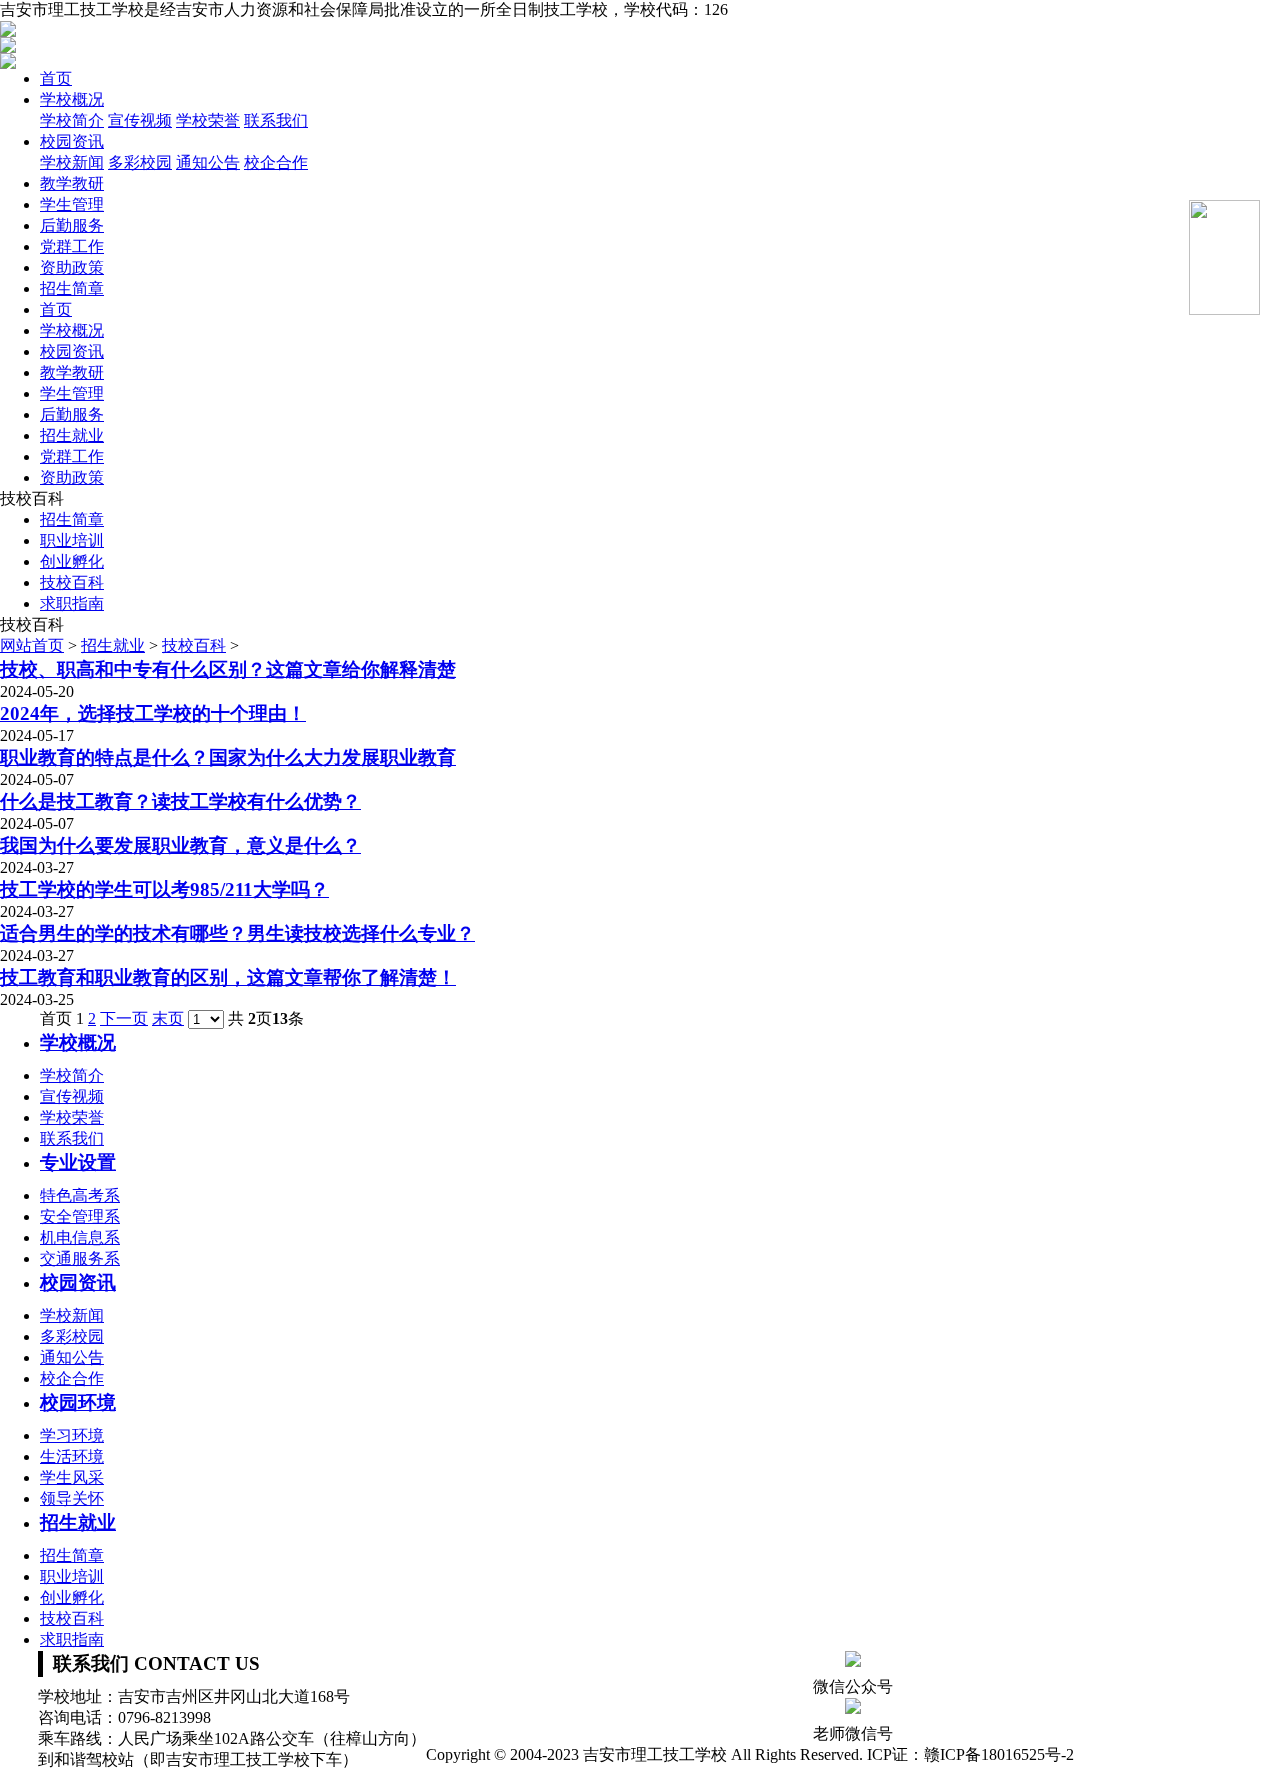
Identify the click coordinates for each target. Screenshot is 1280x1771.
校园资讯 (72, 141)
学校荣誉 (208, 120)
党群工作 (72, 246)
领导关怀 (72, 1498)
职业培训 (72, 540)
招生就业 (72, 435)
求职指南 (72, 603)
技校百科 (72, 582)
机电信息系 (80, 1237)
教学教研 (72, 183)
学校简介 (72, 120)
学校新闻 (72, 162)
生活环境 (72, 1456)
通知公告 (208, 162)
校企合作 (276, 162)
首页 (56, 78)
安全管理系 (80, 1216)
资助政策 (72, 267)
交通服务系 (80, 1258)
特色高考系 (80, 1195)
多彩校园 (140, 162)
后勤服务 (72, 225)
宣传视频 (140, 120)
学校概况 (72, 99)
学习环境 (72, 1435)
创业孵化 (72, 561)
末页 (168, 1018)
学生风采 (72, 1477)
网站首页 (32, 645)
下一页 (124, 1018)
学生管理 (72, 204)
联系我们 (276, 120)
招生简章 (72, 288)
